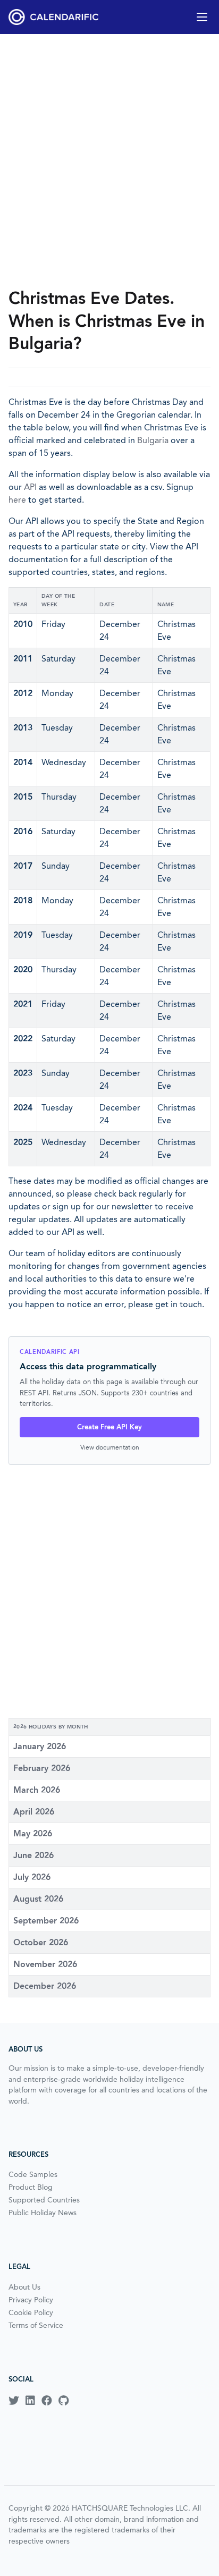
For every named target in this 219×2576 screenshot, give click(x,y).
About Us (24, 2287)
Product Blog (31, 2187)
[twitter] (14, 2401)
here (17, 500)
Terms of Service (36, 2325)
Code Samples (33, 2174)
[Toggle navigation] (202, 17)
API (30, 487)
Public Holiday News (43, 2213)
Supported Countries (44, 2200)
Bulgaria (153, 440)
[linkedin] (30, 2401)
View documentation (110, 1447)
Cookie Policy (31, 2312)
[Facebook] (47, 2401)
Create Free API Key (109, 1427)
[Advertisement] (109, 160)
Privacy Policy (31, 2300)
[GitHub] (64, 2401)
